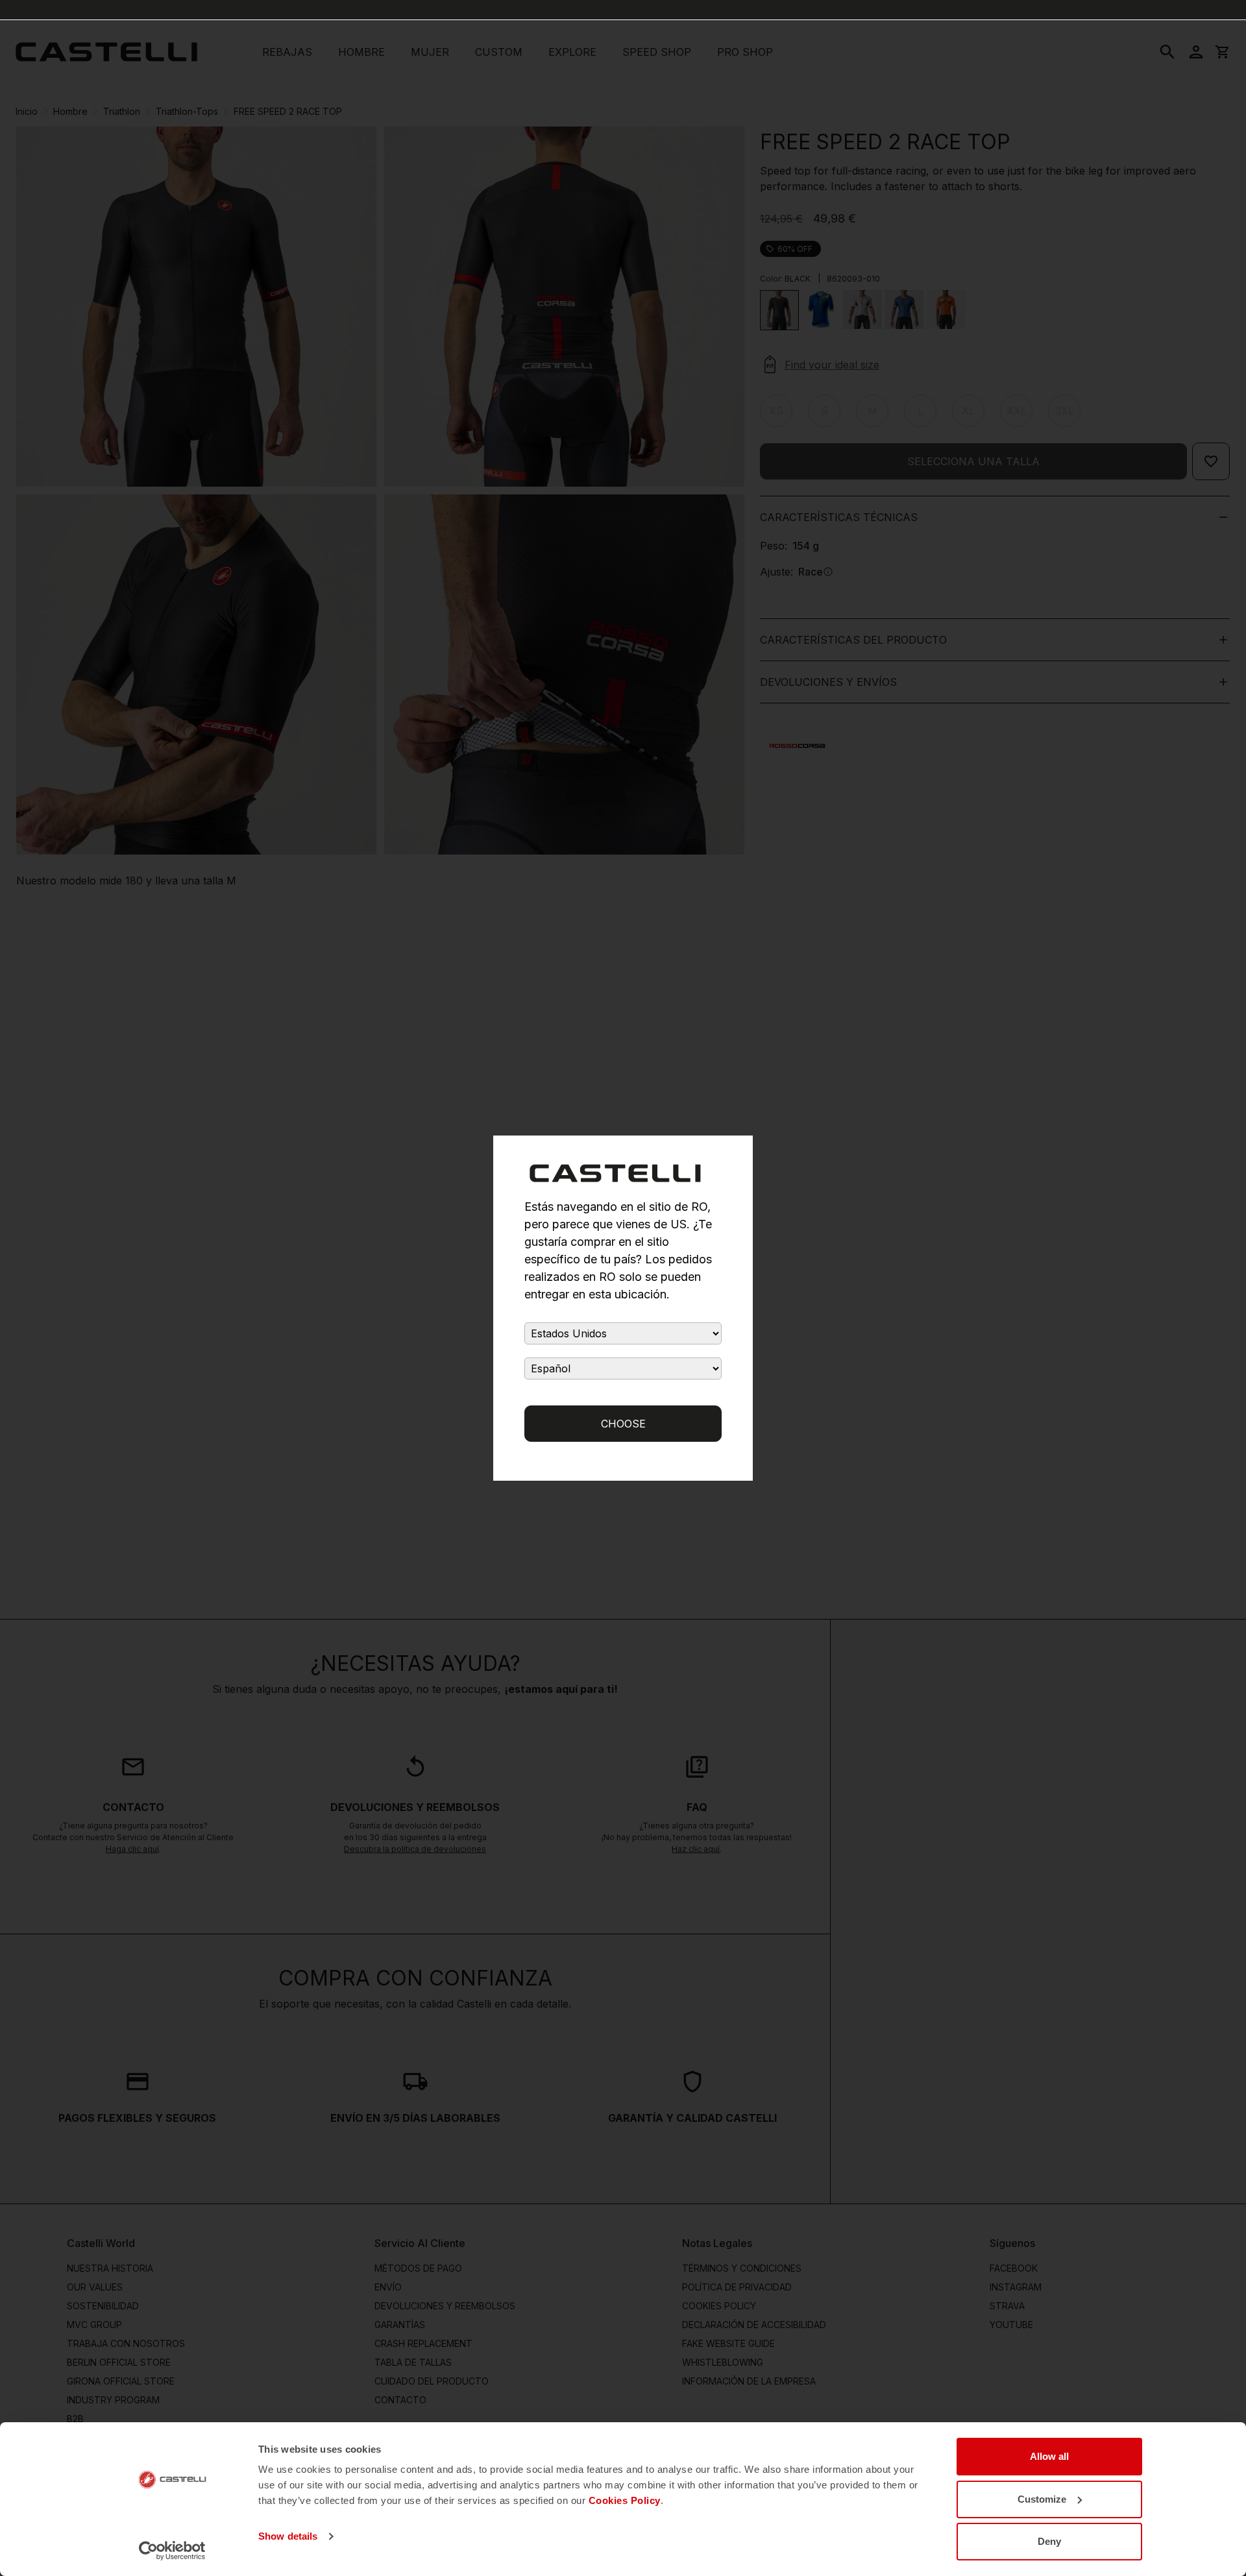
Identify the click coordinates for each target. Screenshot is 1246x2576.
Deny (1049, 2541)
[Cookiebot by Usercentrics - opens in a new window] (172, 2551)
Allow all (1049, 2456)
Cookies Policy (625, 2500)
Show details (288, 2536)
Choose (623, 1424)
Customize (1042, 2499)
